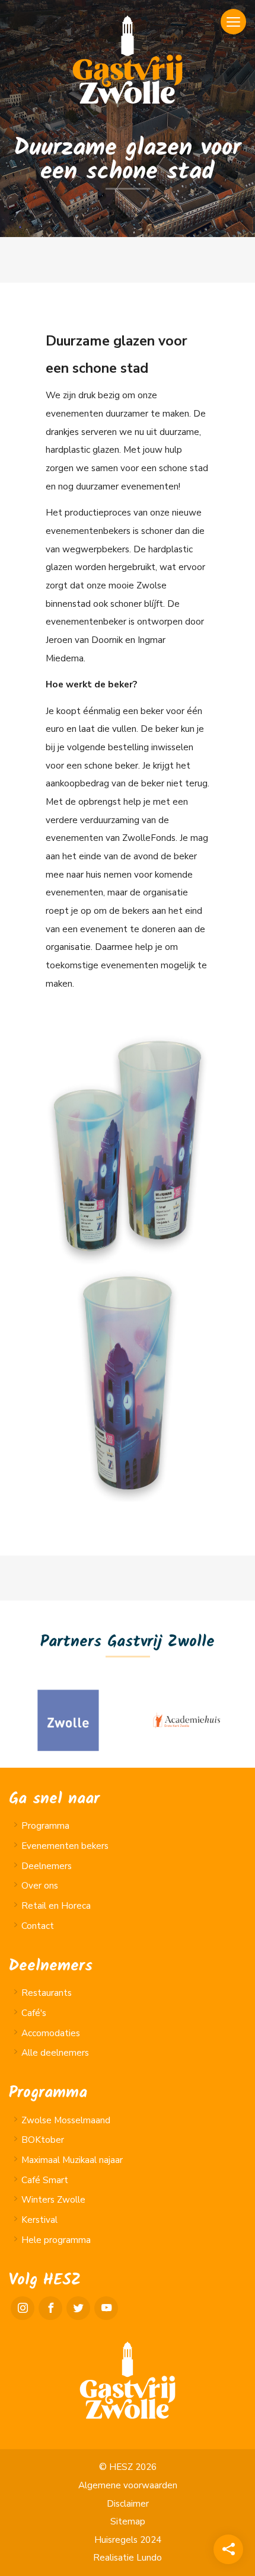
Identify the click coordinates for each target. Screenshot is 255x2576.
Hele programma (56, 2240)
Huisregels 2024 (128, 2540)
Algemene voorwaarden (128, 2485)
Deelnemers (47, 1866)
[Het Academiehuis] (187, 1720)
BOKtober (43, 2140)
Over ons (40, 1886)
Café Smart (45, 2180)
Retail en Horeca (56, 1906)
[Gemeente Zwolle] (68, 1720)
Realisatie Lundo (128, 2558)
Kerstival (39, 2220)
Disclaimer (128, 2504)
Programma (45, 1826)
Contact (38, 1926)
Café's (34, 2013)
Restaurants (47, 1993)
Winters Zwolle (53, 2200)
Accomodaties (51, 2033)
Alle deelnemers (55, 2053)
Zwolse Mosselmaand (66, 2120)
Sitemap (128, 2521)
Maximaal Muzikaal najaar (72, 2160)
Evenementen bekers (65, 1846)
